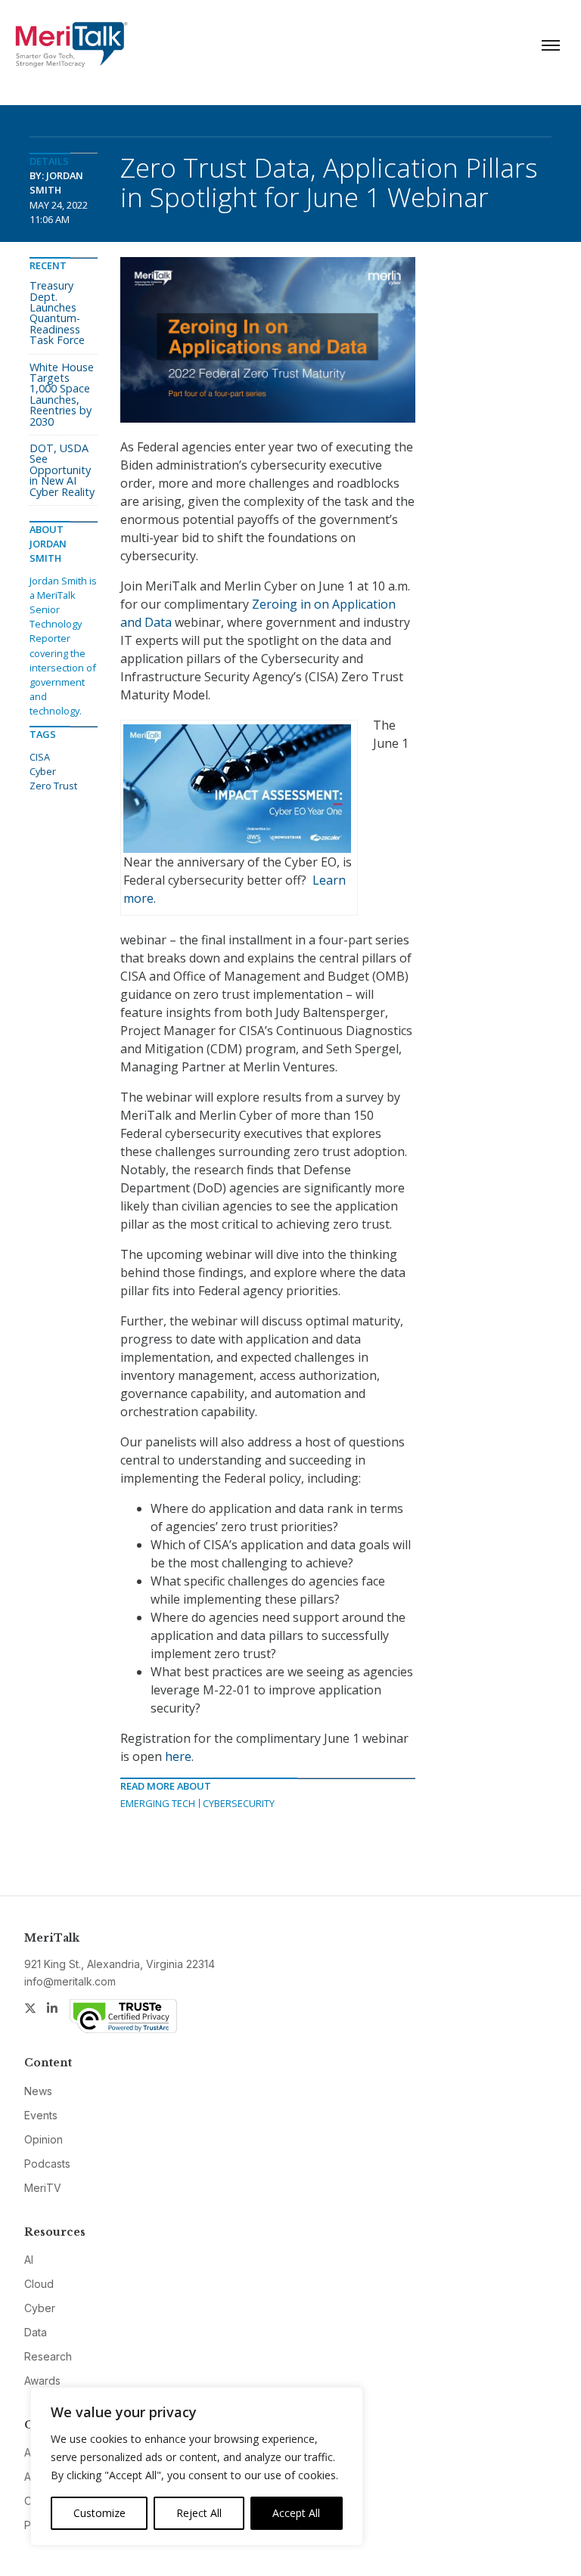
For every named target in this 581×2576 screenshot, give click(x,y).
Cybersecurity (239, 1803)
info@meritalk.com (70, 1981)
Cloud (39, 2284)
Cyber (43, 771)
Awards (42, 2381)
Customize (99, 2513)
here (178, 1756)
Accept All (296, 2513)
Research (48, 2356)
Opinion (43, 2139)
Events (41, 2115)
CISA (40, 757)
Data (36, 2332)
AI (29, 2260)
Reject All (199, 2513)
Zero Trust (53, 786)
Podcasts (47, 2164)
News (38, 2091)
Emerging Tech (158, 1803)
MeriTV (43, 2188)
